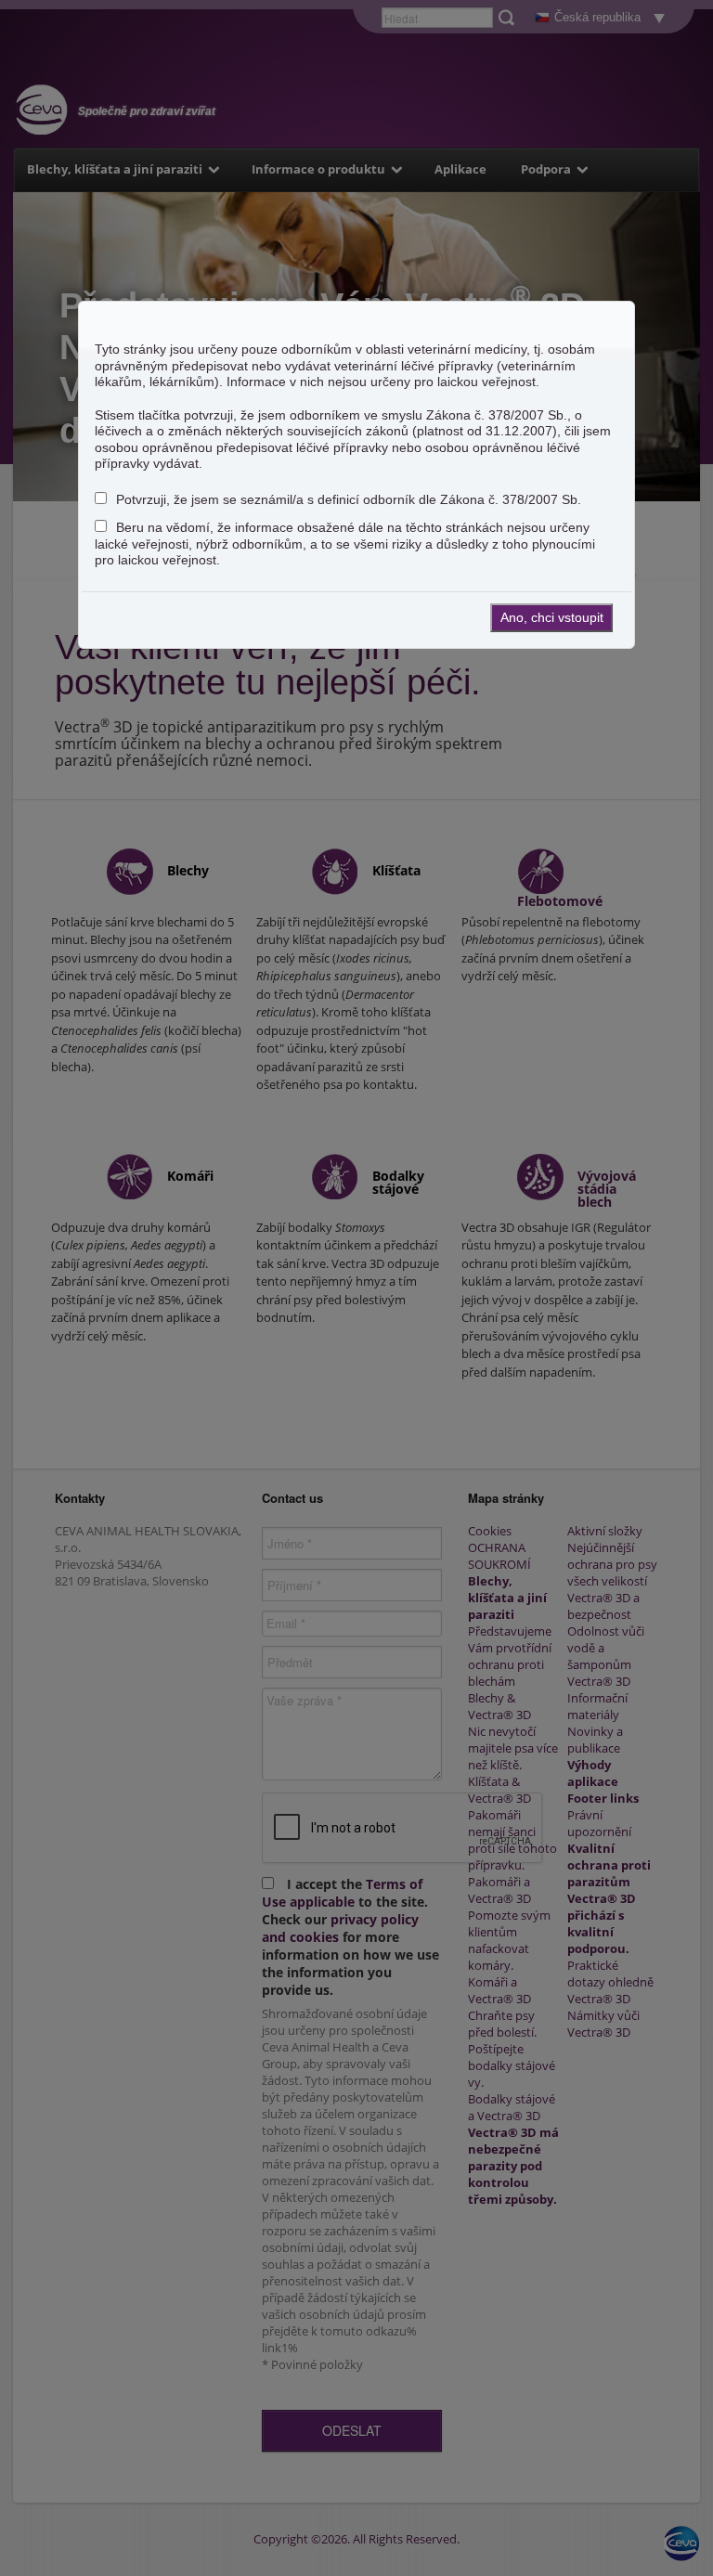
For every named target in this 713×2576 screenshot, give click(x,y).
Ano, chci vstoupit (552, 617)
